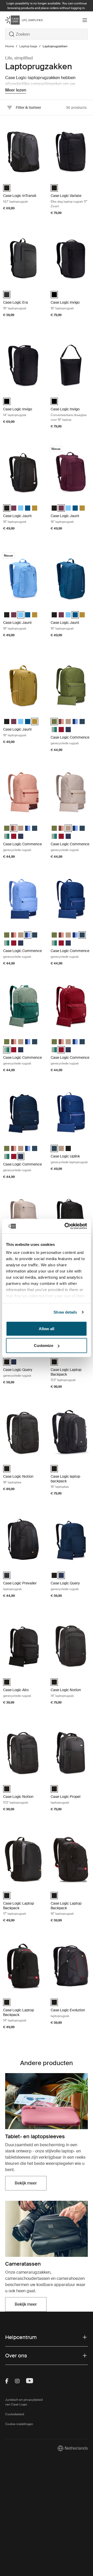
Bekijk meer (31, 2185)
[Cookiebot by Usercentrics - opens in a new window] (66, 1226)
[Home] (19, 20)
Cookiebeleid (15, 2414)
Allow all (47, 1328)
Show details (65, 1312)
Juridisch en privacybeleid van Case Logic (24, 2402)
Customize (44, 1345)
